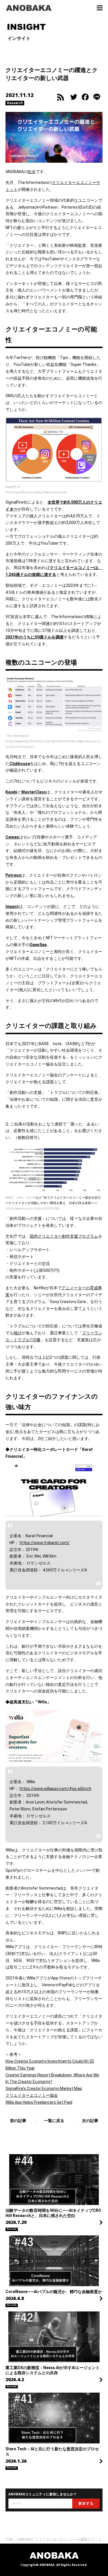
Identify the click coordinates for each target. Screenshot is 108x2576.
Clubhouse (20, 764)
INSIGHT (26, 2539)
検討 (18, 1333)
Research (15, 103)
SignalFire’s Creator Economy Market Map (44, 2088)
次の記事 (90, 2121)
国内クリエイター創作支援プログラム (64, 1236)
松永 (32, 172)
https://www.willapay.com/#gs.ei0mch (55, 1789)
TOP (9, 2539)
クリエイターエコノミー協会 (32, 2095)
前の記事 (18, 2121)
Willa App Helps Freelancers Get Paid (39, 2102)
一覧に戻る (54, 2121)
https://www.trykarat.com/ (45, 1543)
